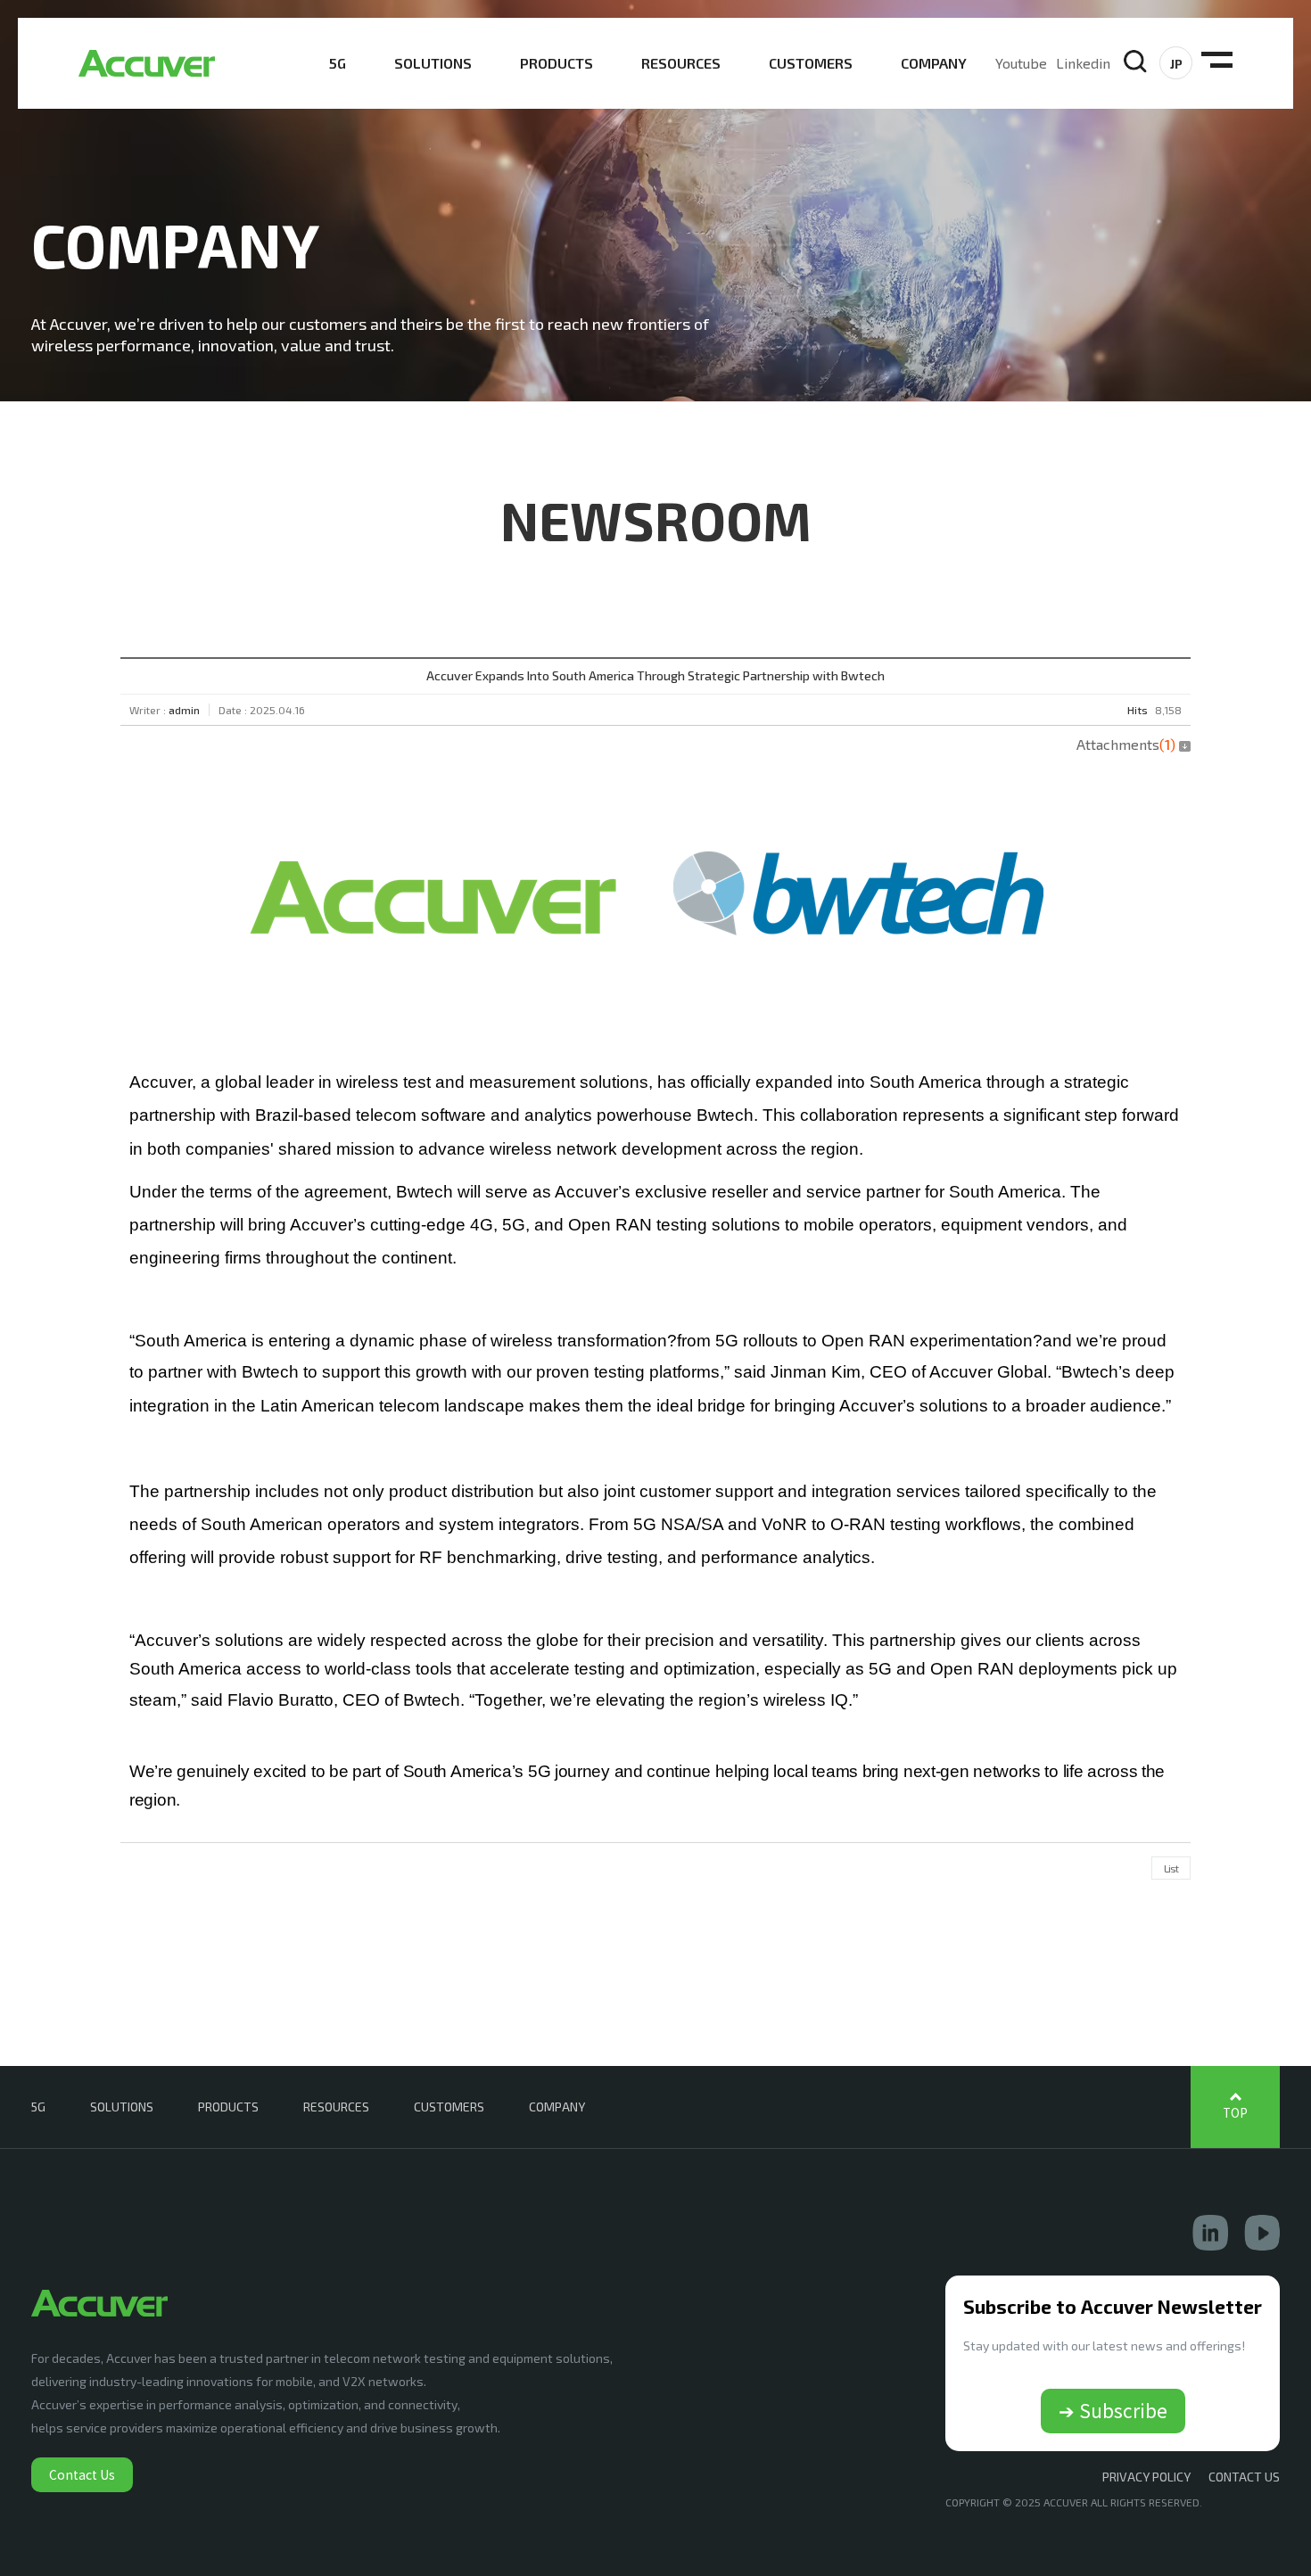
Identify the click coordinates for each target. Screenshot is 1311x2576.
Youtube (1021, 63)
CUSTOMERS (811, 63)
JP (1176, 64)
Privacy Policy (1146, 2477)
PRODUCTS (557, 63)
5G (338, 63)
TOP (1235, 2113)
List (1171, 1868)
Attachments (1126, 744)
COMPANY (934, 63)
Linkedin (1083, 63)
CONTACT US (1244, 2477)
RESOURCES (681, 63)
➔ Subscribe (1113, 2410)
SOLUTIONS (433, 63)
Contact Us (82, 2474)
